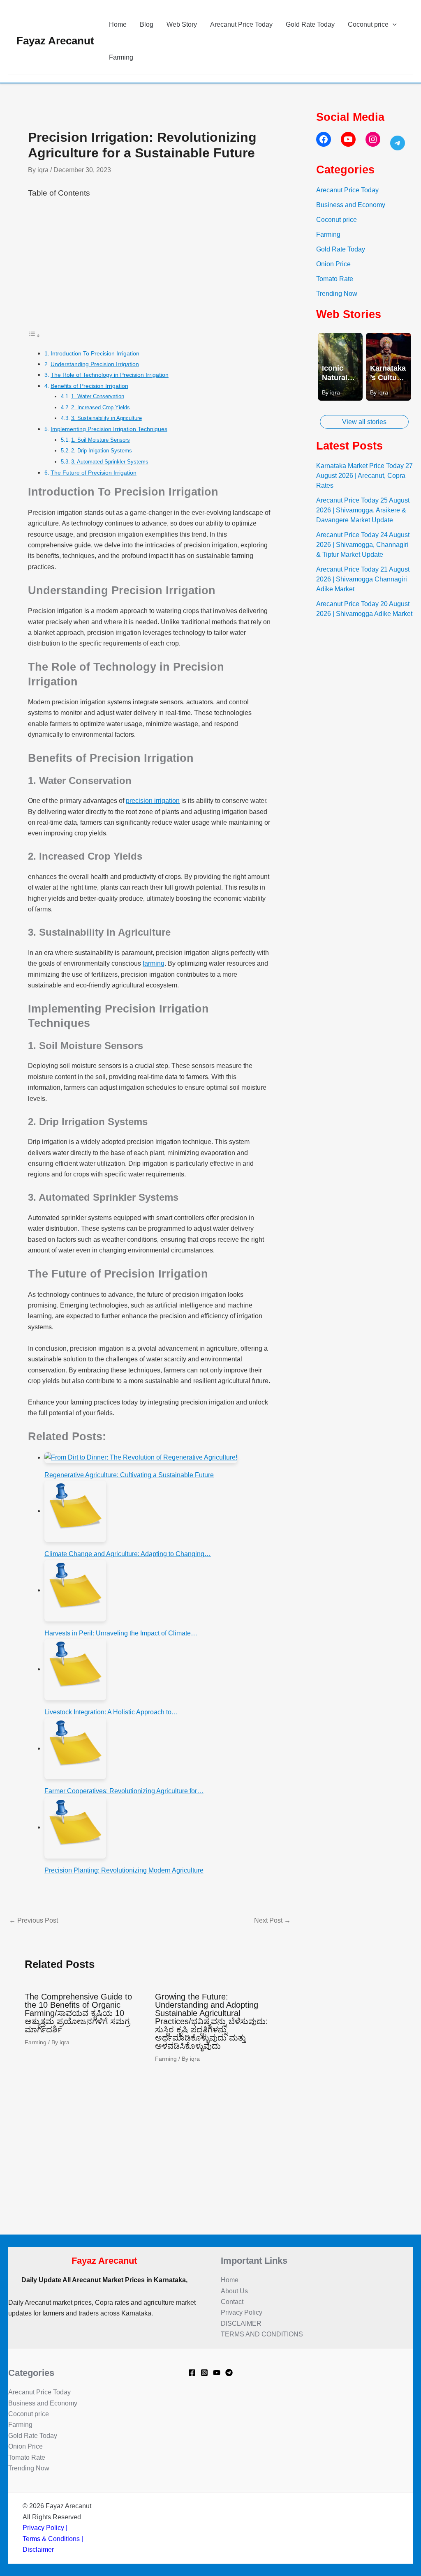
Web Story (182, 24)
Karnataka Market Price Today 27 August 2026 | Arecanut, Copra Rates (364, 476)
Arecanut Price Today (241, 24)
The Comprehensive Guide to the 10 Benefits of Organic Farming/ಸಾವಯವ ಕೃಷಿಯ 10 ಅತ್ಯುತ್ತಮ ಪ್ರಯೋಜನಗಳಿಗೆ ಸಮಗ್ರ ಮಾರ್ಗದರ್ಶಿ (78, 2013)
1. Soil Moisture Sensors (101, 440)
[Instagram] (204, 2373)
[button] (393, 25)
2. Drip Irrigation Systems (102, 451)
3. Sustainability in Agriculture (106, 418)
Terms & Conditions (51, 2539)
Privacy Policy (242, 2312)
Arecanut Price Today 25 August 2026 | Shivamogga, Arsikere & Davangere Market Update (363, 510)
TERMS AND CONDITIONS (262, 2334)
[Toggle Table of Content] (34, 336)
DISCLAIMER (241, 2323)
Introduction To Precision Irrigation (95, 353)
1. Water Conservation (98, 396)
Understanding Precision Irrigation (95, 364)
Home (118, 24)
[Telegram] (229, 2373)
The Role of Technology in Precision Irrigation (110, 375)
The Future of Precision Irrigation (94, 473)
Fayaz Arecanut (55, 41)
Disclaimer (38, 2549)
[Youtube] (217, 2373)
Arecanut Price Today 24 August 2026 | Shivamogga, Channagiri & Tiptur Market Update (363, 545)
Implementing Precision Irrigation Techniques (109, 429)
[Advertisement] (150, 269)
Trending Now (337, 294)
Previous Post (34, 1921)
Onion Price (333, 264)
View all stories (364, 422)
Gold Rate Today (310, 24)
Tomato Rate (335, 279)
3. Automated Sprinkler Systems (110, 462)
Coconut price (368, 24)
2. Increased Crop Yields (101, 407)
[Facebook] (192, 2373)
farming (154, 963)
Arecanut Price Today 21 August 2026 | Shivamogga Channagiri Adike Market (363, 579)
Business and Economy (351, 205)
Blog (147, 24)
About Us (234, 2291)
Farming (121, 57)
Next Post (272, 1921)
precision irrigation (153, 801)
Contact (232, 2302)
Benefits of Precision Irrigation (89, 386)
